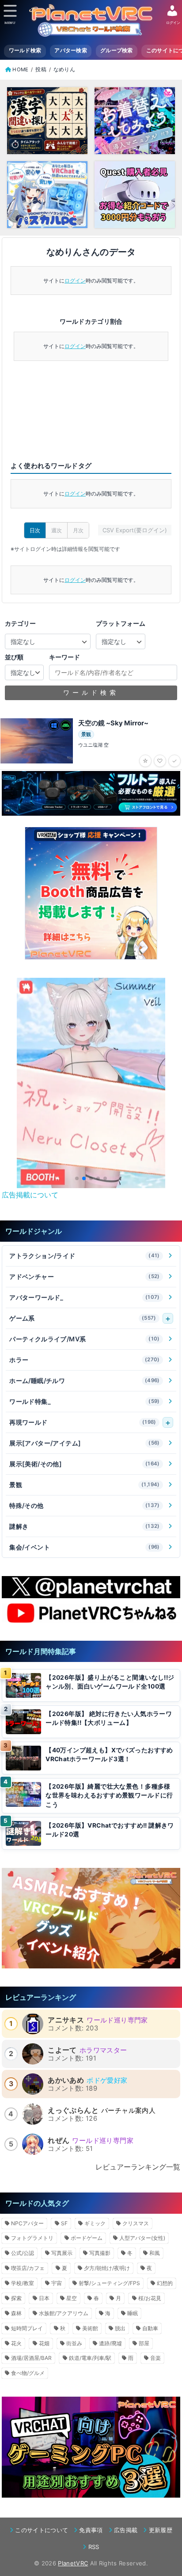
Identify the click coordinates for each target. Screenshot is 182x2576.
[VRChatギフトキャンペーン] (91, 893)
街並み (74, 2343)
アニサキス (66, 2020)
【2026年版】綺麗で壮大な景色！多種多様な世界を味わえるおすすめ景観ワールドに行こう (109, 1795)
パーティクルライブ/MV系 (85, 1339)
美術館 (90, 2328)
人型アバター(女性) (142, 2238)
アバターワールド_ (85, 1297)
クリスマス (136, 2223)
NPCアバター (27, 2223)
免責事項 (91, 2530)
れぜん (59, 2140)
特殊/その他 (85, 1505)
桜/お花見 (150, 2298)
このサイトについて (42, 2530)
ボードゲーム (87, 2238)
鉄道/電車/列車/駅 (90, 2358)
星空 (72, 2298)
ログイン (75, 281)
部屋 (144, 2343)
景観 (85, 1485)
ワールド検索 (25, 50)
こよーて (62, 2050)
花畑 (44, 2343)
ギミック (95, 2223)
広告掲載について (30, 1195)
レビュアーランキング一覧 (138, 2167)
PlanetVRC (73, 2563)
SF (64, 2223)
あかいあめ (66, 2080)
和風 (155, 2253)
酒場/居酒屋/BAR (31, 2358)
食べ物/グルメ (28, 2373)
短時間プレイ (27, 2328)
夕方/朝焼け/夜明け (107, 2268)
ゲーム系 (83, 1318)
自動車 (150, 2328)
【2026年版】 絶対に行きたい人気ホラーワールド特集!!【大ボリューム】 (109, 1718)
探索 (16, 2298)
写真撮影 (100, 2253)
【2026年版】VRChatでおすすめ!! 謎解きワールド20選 (110, 1830)
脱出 (120, 2328)
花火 (16, 2343)
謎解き (85, 1526)
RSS (94, 2547)
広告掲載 (126, 2530)
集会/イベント (85, 1547)
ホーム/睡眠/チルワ (85, 1381)
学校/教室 (23, 2283)
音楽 (155, 2358)
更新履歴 (161, 2530)
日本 (44, 2298)
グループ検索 (117, 50)
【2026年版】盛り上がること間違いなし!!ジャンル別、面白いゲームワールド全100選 (110, 1682)
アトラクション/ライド (85, 1256)
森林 (16, 2313)
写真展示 (62, 2253)
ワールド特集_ (85, 1401)
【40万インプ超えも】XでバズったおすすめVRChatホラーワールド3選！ (109, 1755)
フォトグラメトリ (32, 2238)
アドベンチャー (85, 1276)
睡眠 (133, 2313)
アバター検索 (71, 50)
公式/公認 (23, 2253)
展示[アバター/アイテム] (85, 1443)
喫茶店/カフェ (28, 2268)
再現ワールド (83, 1422)
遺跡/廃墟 (110, 2343)
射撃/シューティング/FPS (109, 2283)
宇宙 (57, 2283)
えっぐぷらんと (73, 2110)
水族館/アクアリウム (64, 2313)
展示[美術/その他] (85, 1464)
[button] (77, 1178)
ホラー (85, 1360)
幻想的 (165, 2283)
